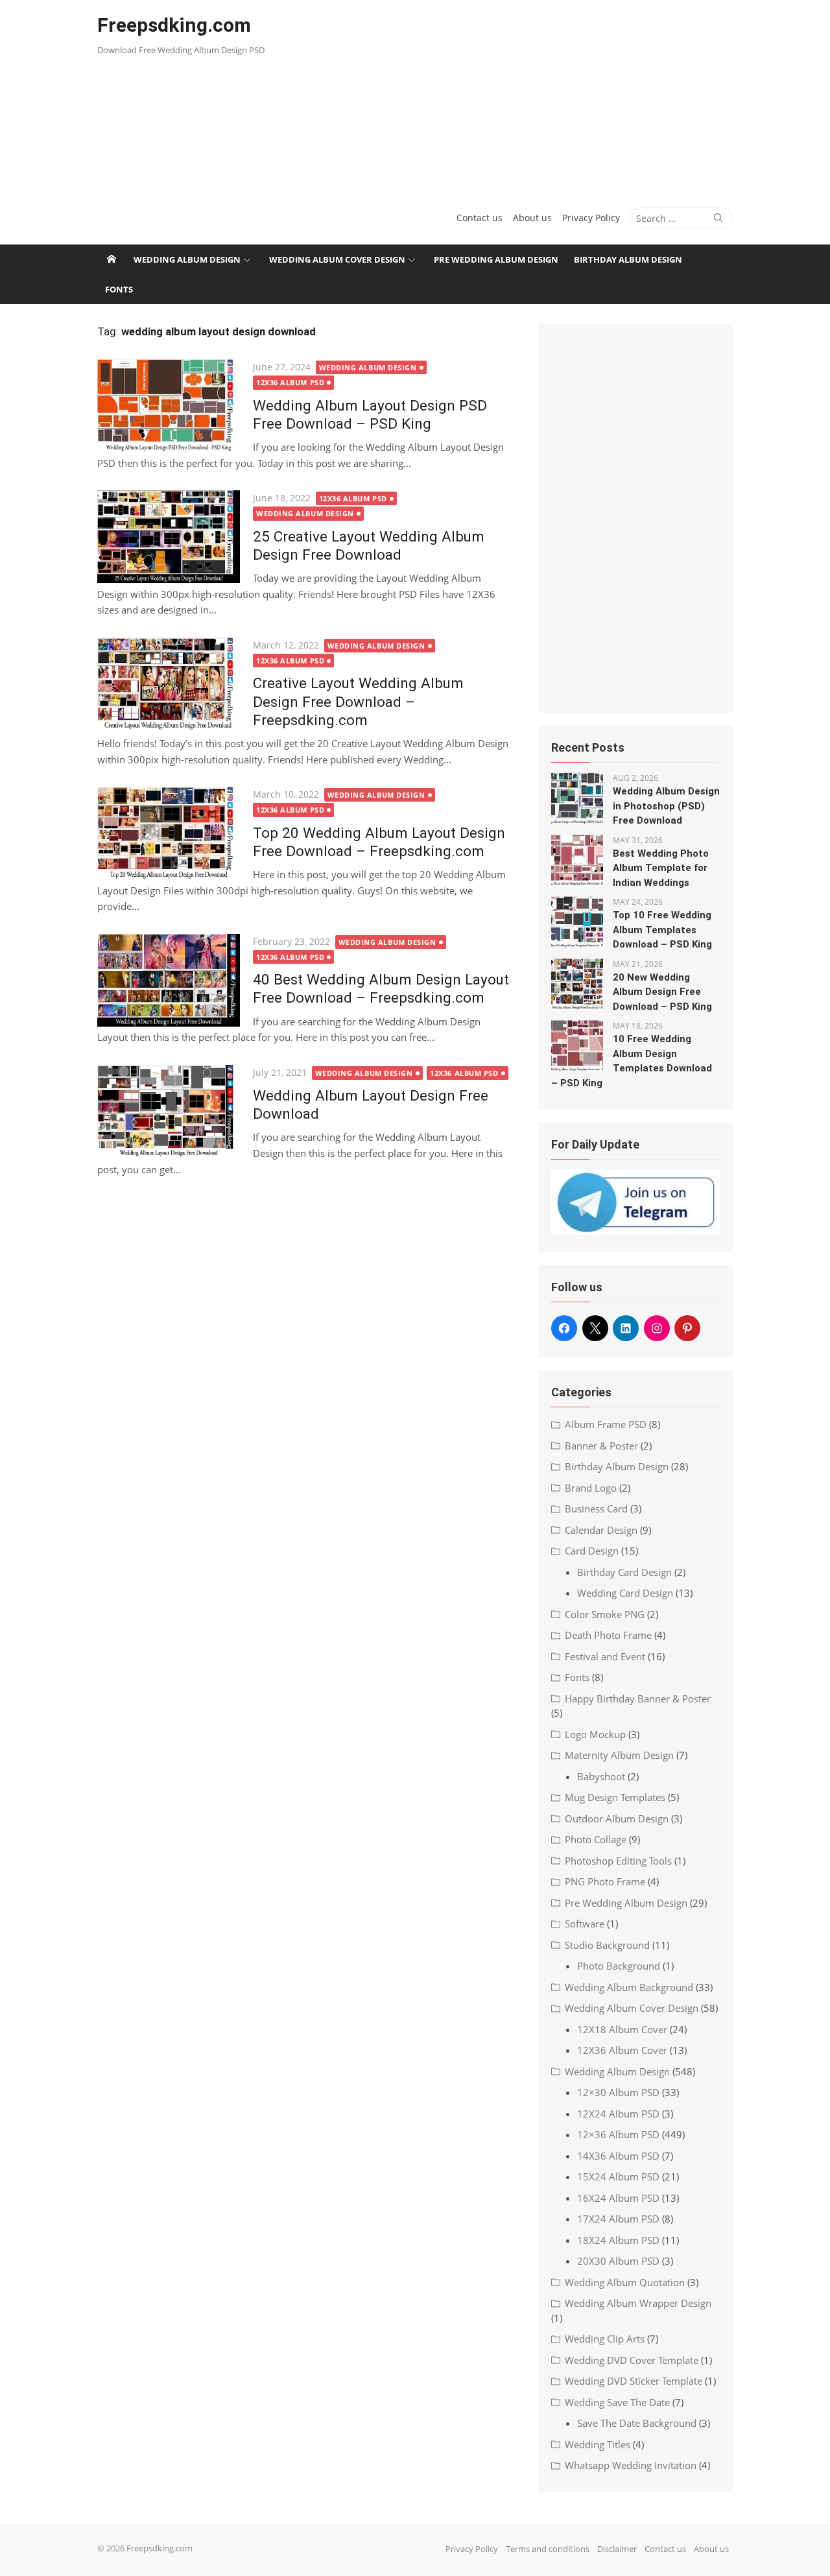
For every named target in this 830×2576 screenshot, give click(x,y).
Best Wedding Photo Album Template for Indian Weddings (661, 868)
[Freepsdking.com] (112, 259)
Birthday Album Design (628, 259)
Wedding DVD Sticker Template (634, 2381)
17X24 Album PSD (618, 2219)
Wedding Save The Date (617, 2402)
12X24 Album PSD (618, 2114)
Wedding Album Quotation (625, 2282)
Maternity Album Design (619, 1755)
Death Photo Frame (608, 1635)
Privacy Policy (591, 218)
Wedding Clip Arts (605, 2339)
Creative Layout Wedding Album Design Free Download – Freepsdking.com (358, 701)
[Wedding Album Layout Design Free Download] (169, 1111)
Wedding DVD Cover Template (632, 2360)
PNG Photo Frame (605, 1881)
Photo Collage (596, 1839)
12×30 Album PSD (618, 2092)
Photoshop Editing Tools (618, 1861)
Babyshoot (601, 1776)
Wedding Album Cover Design (337, 259)
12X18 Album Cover (622, 2029)
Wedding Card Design (625, 1593)
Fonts (119, 289)
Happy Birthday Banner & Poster (638, 1699)
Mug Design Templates (615, 1797)
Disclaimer (617, 2549)
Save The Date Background (637, 2423)
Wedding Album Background (629, 1987)
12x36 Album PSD (290, 382)
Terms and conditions (548, 2549)
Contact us (480, 218)
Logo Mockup (595, 1734)
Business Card (596, 1509)
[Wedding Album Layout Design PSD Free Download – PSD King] (169, 406)
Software (585, 1924)
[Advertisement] (523, 97)
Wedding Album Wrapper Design (638, 2303)
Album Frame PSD (606, 1424)
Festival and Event (605, 1656)
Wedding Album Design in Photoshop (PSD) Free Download (666, 806)
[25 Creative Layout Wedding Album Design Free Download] (169, 537)
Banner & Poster (601, 1446)
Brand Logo (591, 1488)
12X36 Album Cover (622, 2050)
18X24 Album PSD (618, 2240)
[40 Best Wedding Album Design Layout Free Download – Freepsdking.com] (169, 980)
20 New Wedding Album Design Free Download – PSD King (662, 992)
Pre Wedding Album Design (496, 259)
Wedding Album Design (187, 259)
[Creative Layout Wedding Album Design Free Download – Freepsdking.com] (169, 684)
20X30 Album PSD (618, 2261)
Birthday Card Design (624, 1572)
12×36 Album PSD (618, 2134)
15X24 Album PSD (618, 2176)
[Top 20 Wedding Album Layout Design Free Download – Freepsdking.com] (169, 833)
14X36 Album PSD (618, 2156)
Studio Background (607, 1945)
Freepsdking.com (174, 25)
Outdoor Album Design (617, 1819)
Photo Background (619, 1966)
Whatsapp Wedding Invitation (631, 2465)
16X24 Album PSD (618, 2198)
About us (532, 218)
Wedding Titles (598, 2444)
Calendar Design (601, 1530)
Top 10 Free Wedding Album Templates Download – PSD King (662, 930)
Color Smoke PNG (605, 1614)
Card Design (592, 1551)
